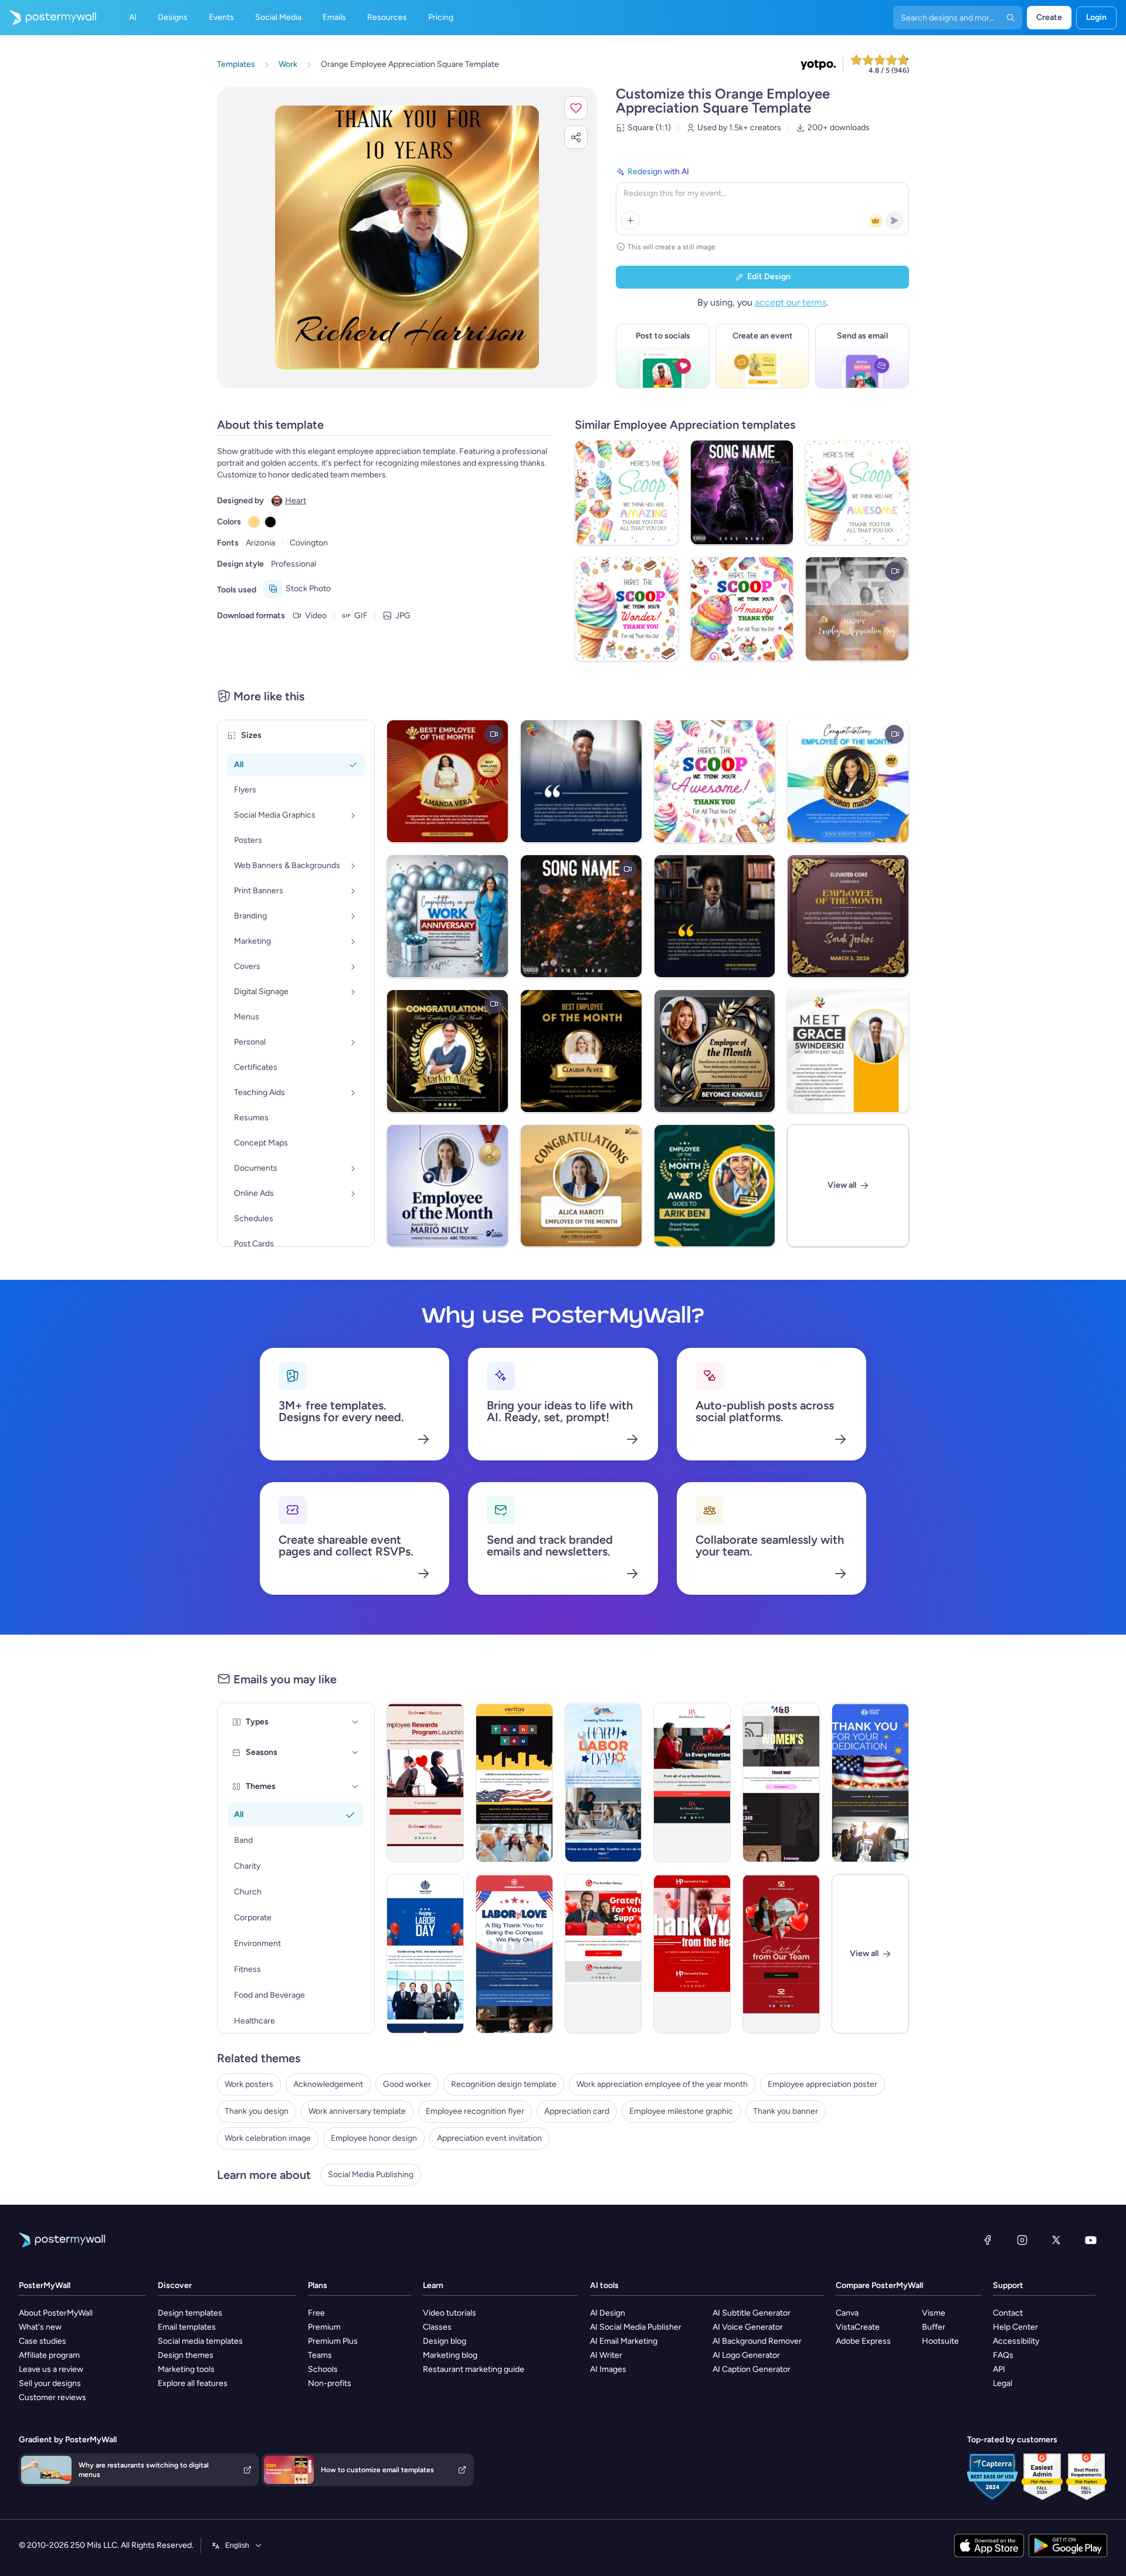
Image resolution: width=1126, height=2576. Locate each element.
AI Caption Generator (752, 2369)
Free (316, 2313)
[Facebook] (988, 2240)
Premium (324, 2327)
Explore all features (193, 2383)
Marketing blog (450, 2355)
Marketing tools (186, 2369)
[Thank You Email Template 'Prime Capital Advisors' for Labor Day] (603, 1782)
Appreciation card (577, 2111)
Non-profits (330, 2383)
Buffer (934, 2327)
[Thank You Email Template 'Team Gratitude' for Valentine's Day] (781, 1954)
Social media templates (200, 2341)
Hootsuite (940, 2341)
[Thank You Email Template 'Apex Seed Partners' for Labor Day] (425, 1954)
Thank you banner (786, 2111)
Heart (296, 501)
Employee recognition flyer (475, 2111)
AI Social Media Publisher (636, 2327)
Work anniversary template (357, 2111)
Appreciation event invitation (489, 2138)
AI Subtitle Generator (752, 2313)
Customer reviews (52, 2397)
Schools (323, 2369)
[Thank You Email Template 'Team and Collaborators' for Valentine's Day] (603, 1954)
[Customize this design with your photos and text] (407, 238)
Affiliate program (49, 2355)
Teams (320, 2355)
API (999, 2369)
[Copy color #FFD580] (254, 522)
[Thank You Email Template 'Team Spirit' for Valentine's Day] (692, 1782)
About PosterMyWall (56, 2313)
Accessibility (1016, 2341)
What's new (40, 2327)
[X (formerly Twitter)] (1056, 2240)
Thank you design (257, 2111)
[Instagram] (1022, 2240)
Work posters (249, 2084)
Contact (1008, 2313)
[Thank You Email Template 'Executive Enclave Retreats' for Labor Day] (870, 1782)
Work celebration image (268, 2138)
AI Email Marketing (624, 2341)
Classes (437, 2327)
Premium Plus (333, 2341)
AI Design (608, 2313)
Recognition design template (504, 2084)
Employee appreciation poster (823, 2084)
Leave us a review (51, 2369)
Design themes (186, 2355)
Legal (1003, 2383)
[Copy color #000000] (270, 522)
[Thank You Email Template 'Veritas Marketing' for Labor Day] (514, 1782)
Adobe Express (863, 2341)
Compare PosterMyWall (879, 2285)
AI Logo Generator (746, 2355)
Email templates (187, 2327)
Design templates (190, 2313)
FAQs (1003, 2355)
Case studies (43, 2341)
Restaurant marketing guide (474, 2369)
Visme (934, 2313)
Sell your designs (50, 2383)
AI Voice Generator (748, 2327)
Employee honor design (374, 2138)
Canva (847, 2313)
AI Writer (606, 2355)
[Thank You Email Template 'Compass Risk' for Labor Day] (514, 1954)
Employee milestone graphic (681, 2111)
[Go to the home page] (48, 18)
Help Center (1015, 2327)
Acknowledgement (328, 2084)
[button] (576, 108)
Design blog (445, 2341)
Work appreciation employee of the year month (662, 2084)
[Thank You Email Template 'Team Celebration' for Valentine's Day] (692, 1954)
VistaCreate (858, 2327)
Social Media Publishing (371, 2175)
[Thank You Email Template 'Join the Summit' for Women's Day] (781, 1782)
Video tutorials (450, 2313)
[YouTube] (1091, 2240)
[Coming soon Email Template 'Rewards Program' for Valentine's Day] (425, 1782)
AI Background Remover (757, 2341)
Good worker (407, 2084)
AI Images (608, 2369)
